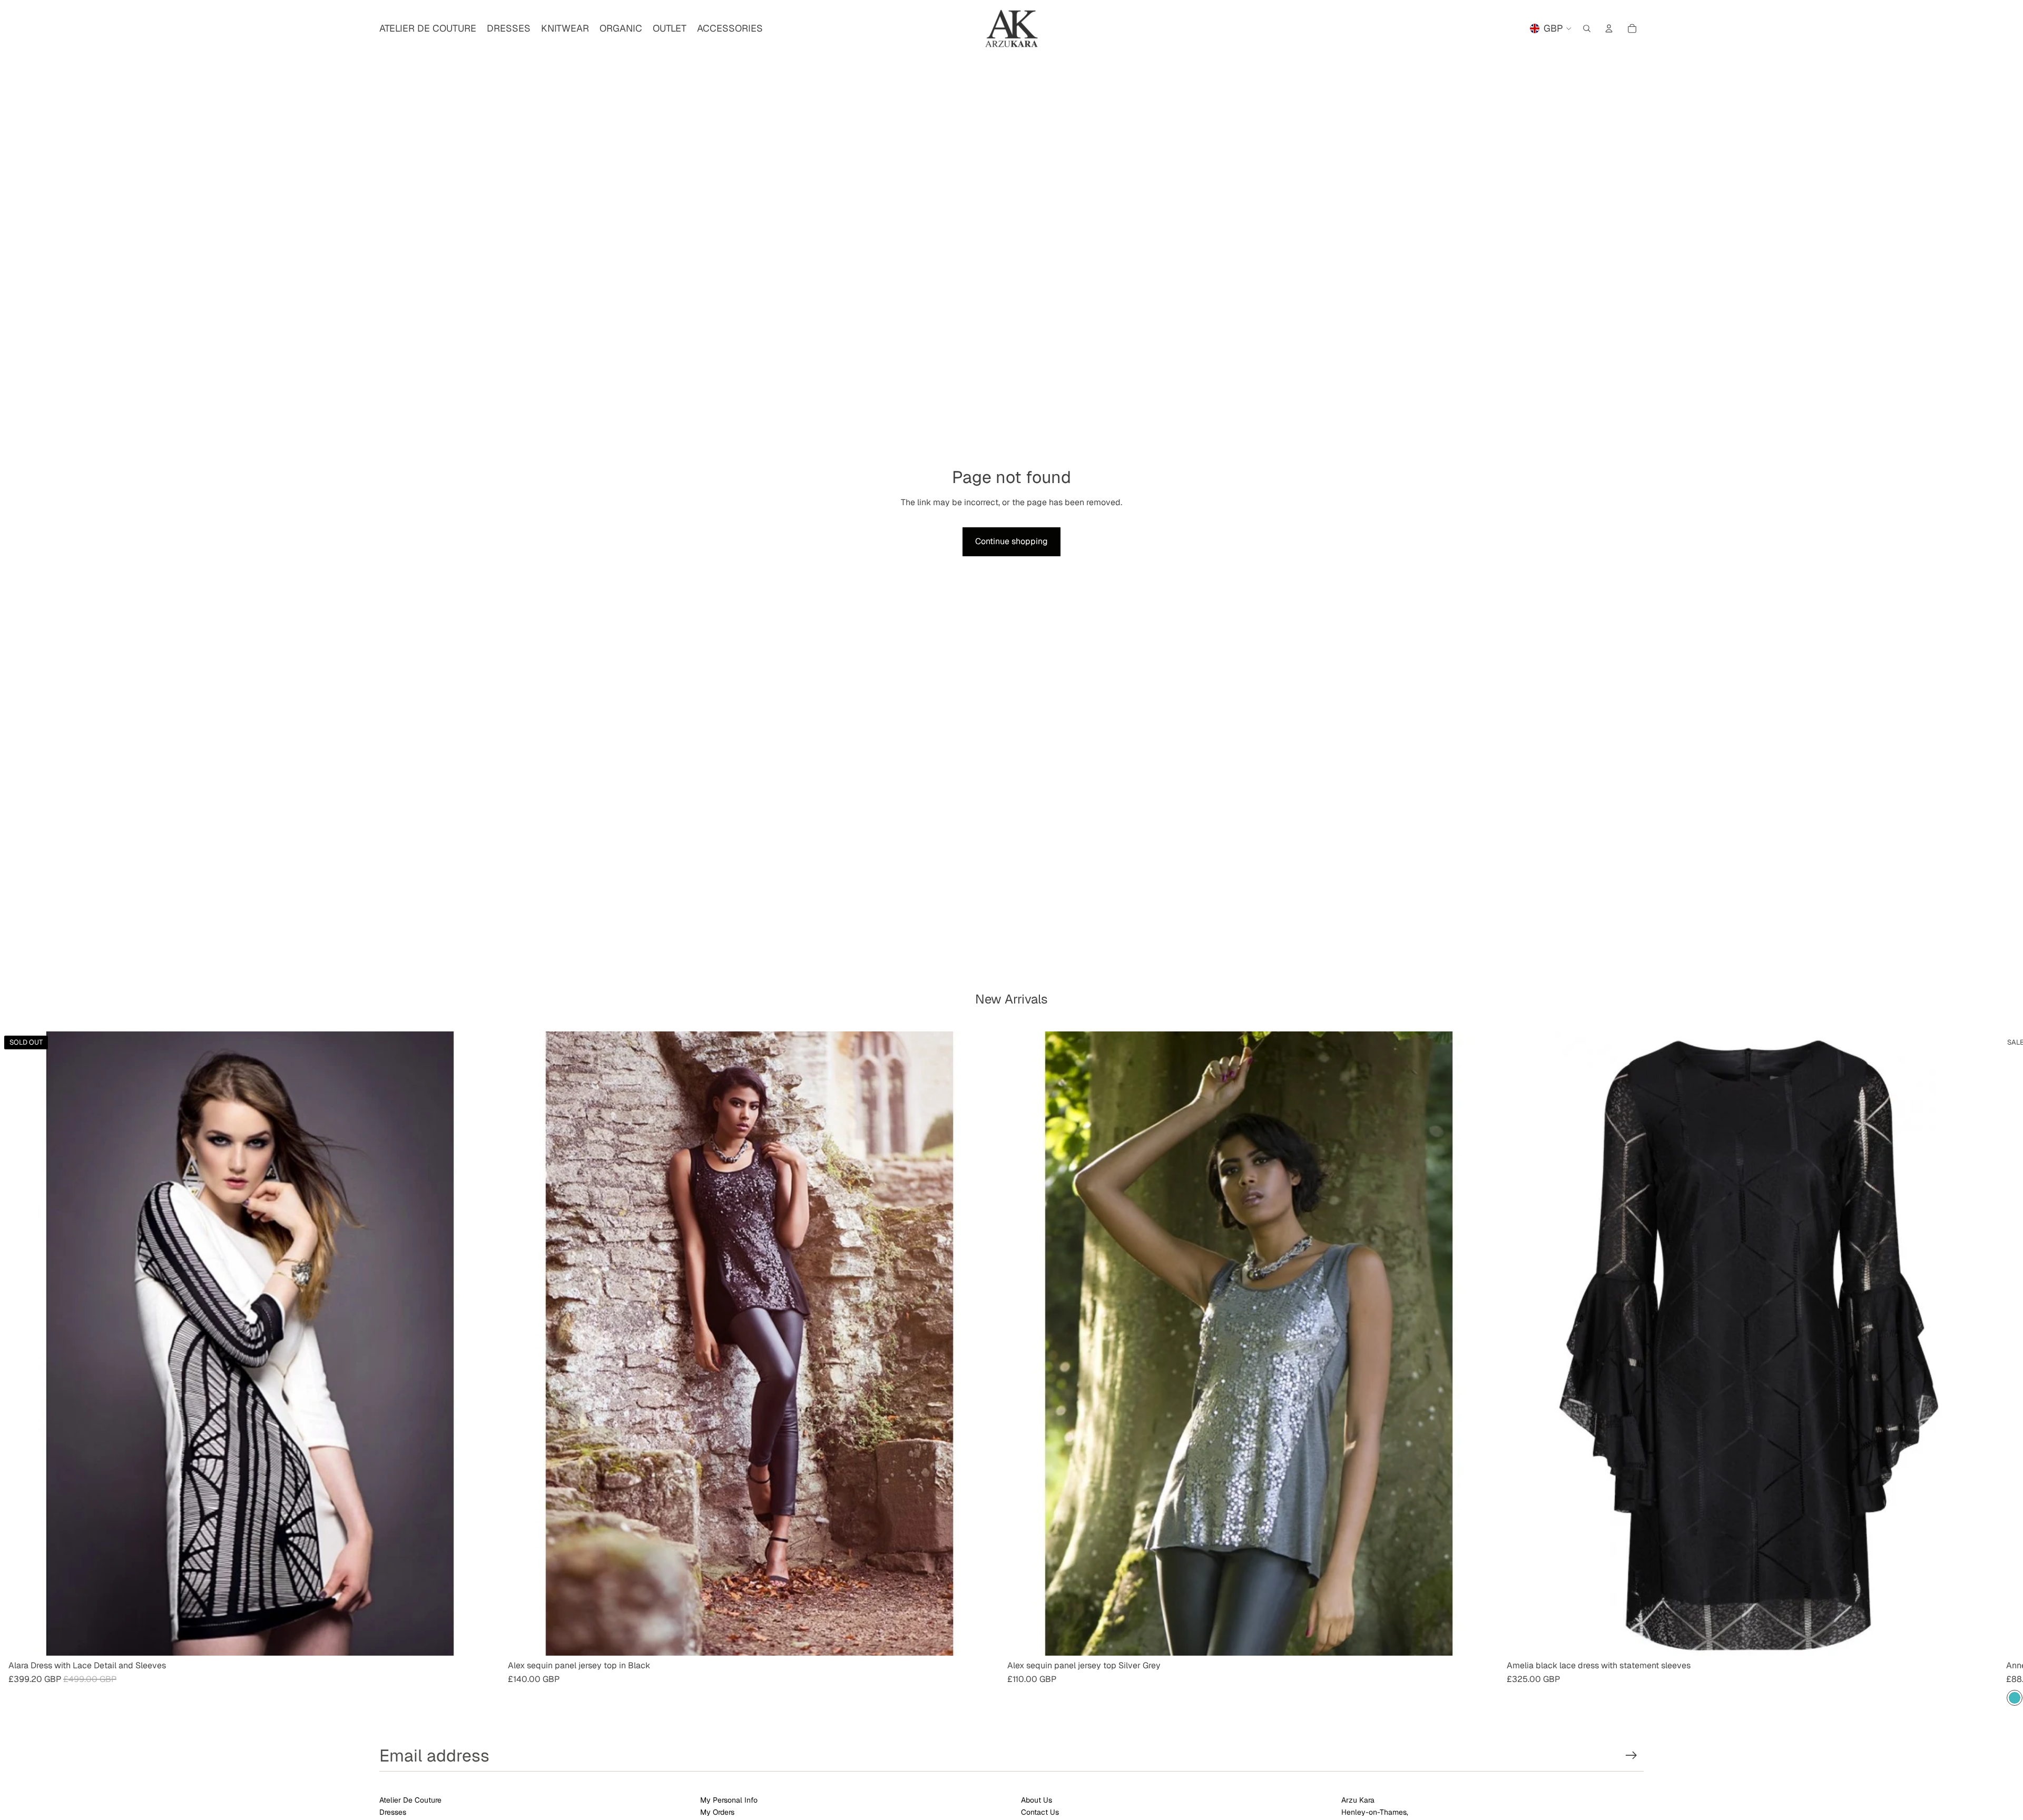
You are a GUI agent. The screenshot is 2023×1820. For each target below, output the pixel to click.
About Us (1037, 1800)
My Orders (717, 1812)
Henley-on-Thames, (1375, 1812)
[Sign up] (1631, 1755)
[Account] (1609, 28)
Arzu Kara (1358, 1800)
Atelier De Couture (410, 1800)
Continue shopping (1011, 541)
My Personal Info (729, 1800)
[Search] (1587, 28)
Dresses (393, 1812)
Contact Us (1040, 1812)
